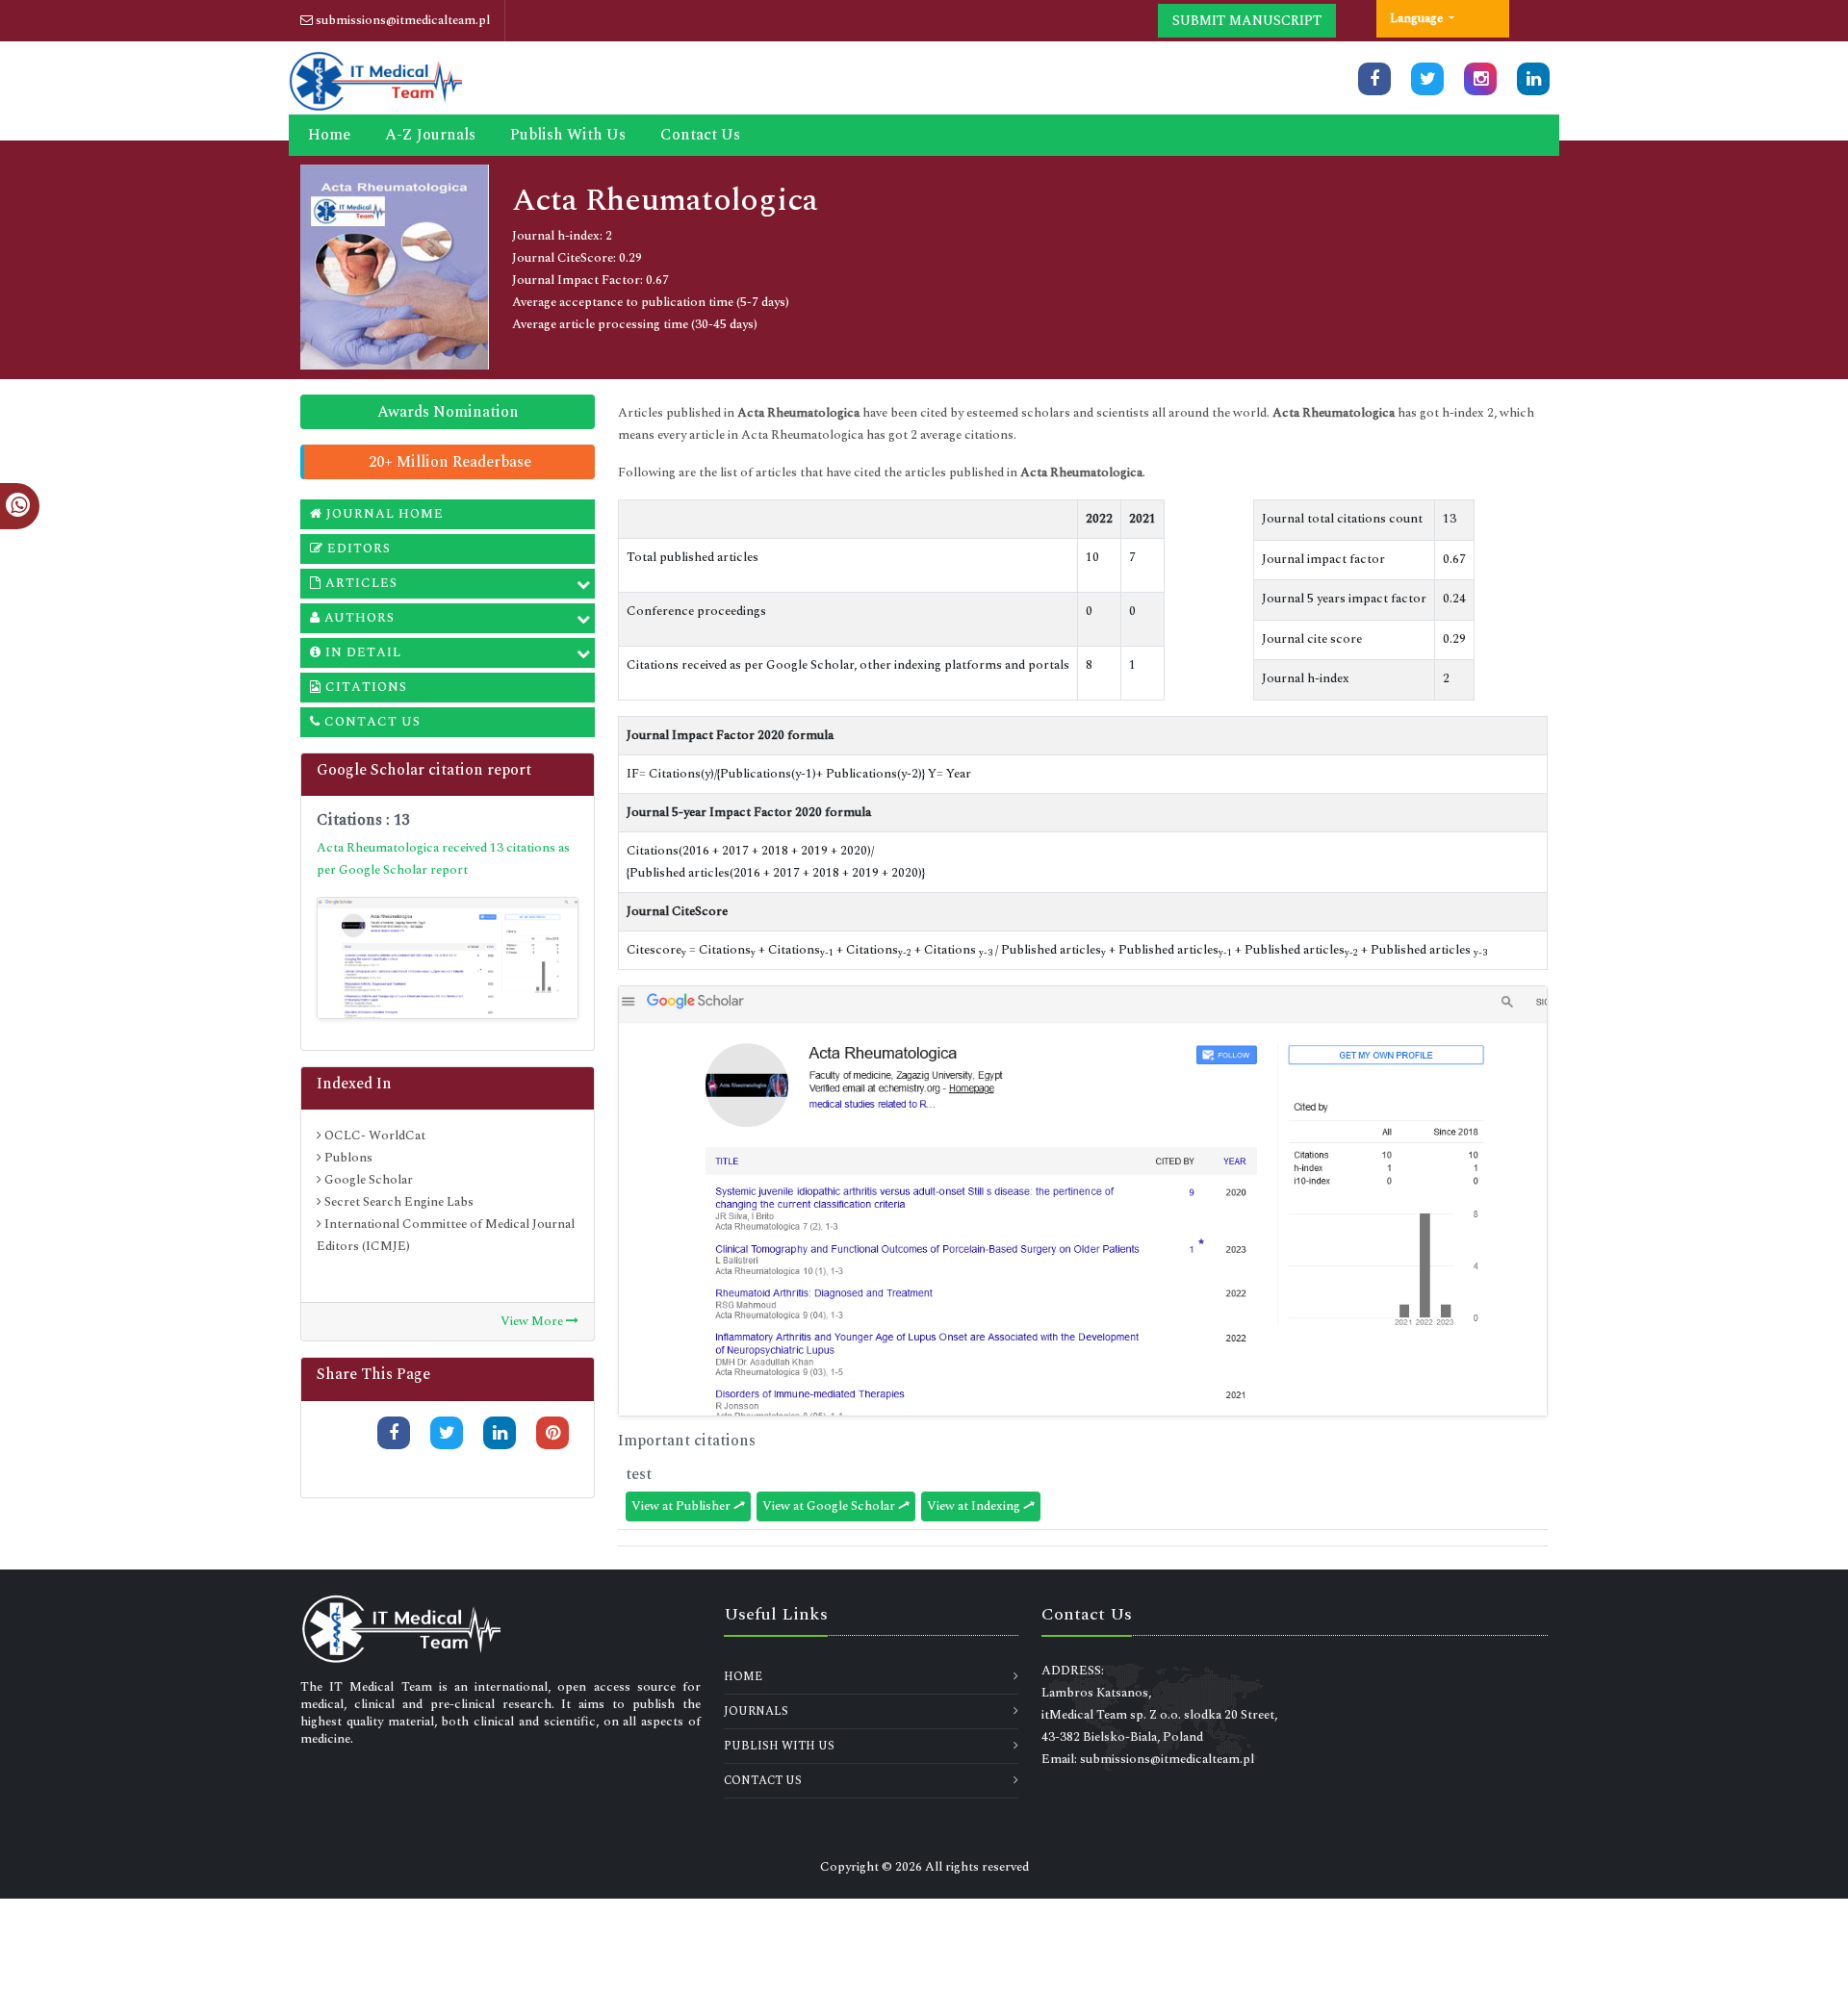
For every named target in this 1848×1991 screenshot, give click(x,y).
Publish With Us (568, 135)
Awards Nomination (448, 412)
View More (533, 1321)
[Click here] (1374, 79)
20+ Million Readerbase (450, 462)
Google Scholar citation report (424, 770)
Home (329, 135)
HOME (743, 1677)
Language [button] (1418, 18)
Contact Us (700, 135)
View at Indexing (975, 1506)
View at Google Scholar (830, 1506)
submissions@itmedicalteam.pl (401, 20)
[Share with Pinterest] (552, 1433)
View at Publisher (682, 1506)
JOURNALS (756, 1711)
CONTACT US (763, 1781)
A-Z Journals (430, 135)
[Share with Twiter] (447, 1433)
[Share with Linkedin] (500, 1433)
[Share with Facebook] (394, 1433)
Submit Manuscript (1247, 21)
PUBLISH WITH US (779, 1746)
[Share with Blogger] (552, 1466)
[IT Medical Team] (375, 79)
